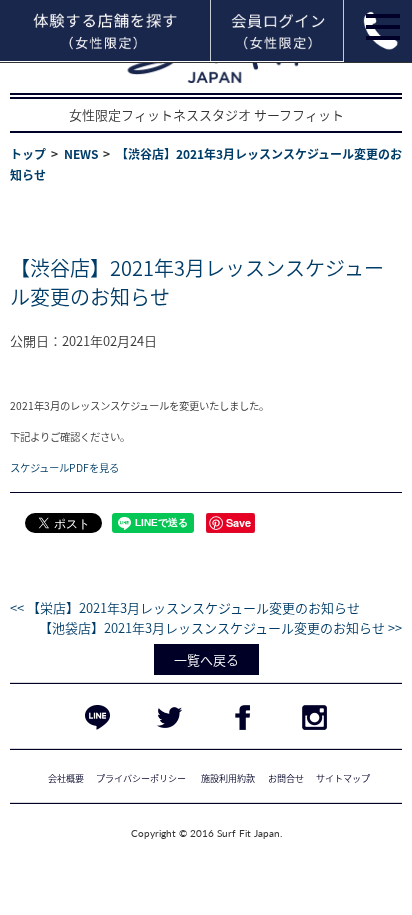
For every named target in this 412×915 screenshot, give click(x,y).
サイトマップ (343, 778)
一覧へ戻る (206, 659)
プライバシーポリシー (141, 778)
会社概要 (66, 778)
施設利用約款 (228, 778)
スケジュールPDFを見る (64, 467)
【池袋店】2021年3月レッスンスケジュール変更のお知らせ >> (220, 627)
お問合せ (286, 778)
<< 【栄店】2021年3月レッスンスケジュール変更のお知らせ (185, 607)
